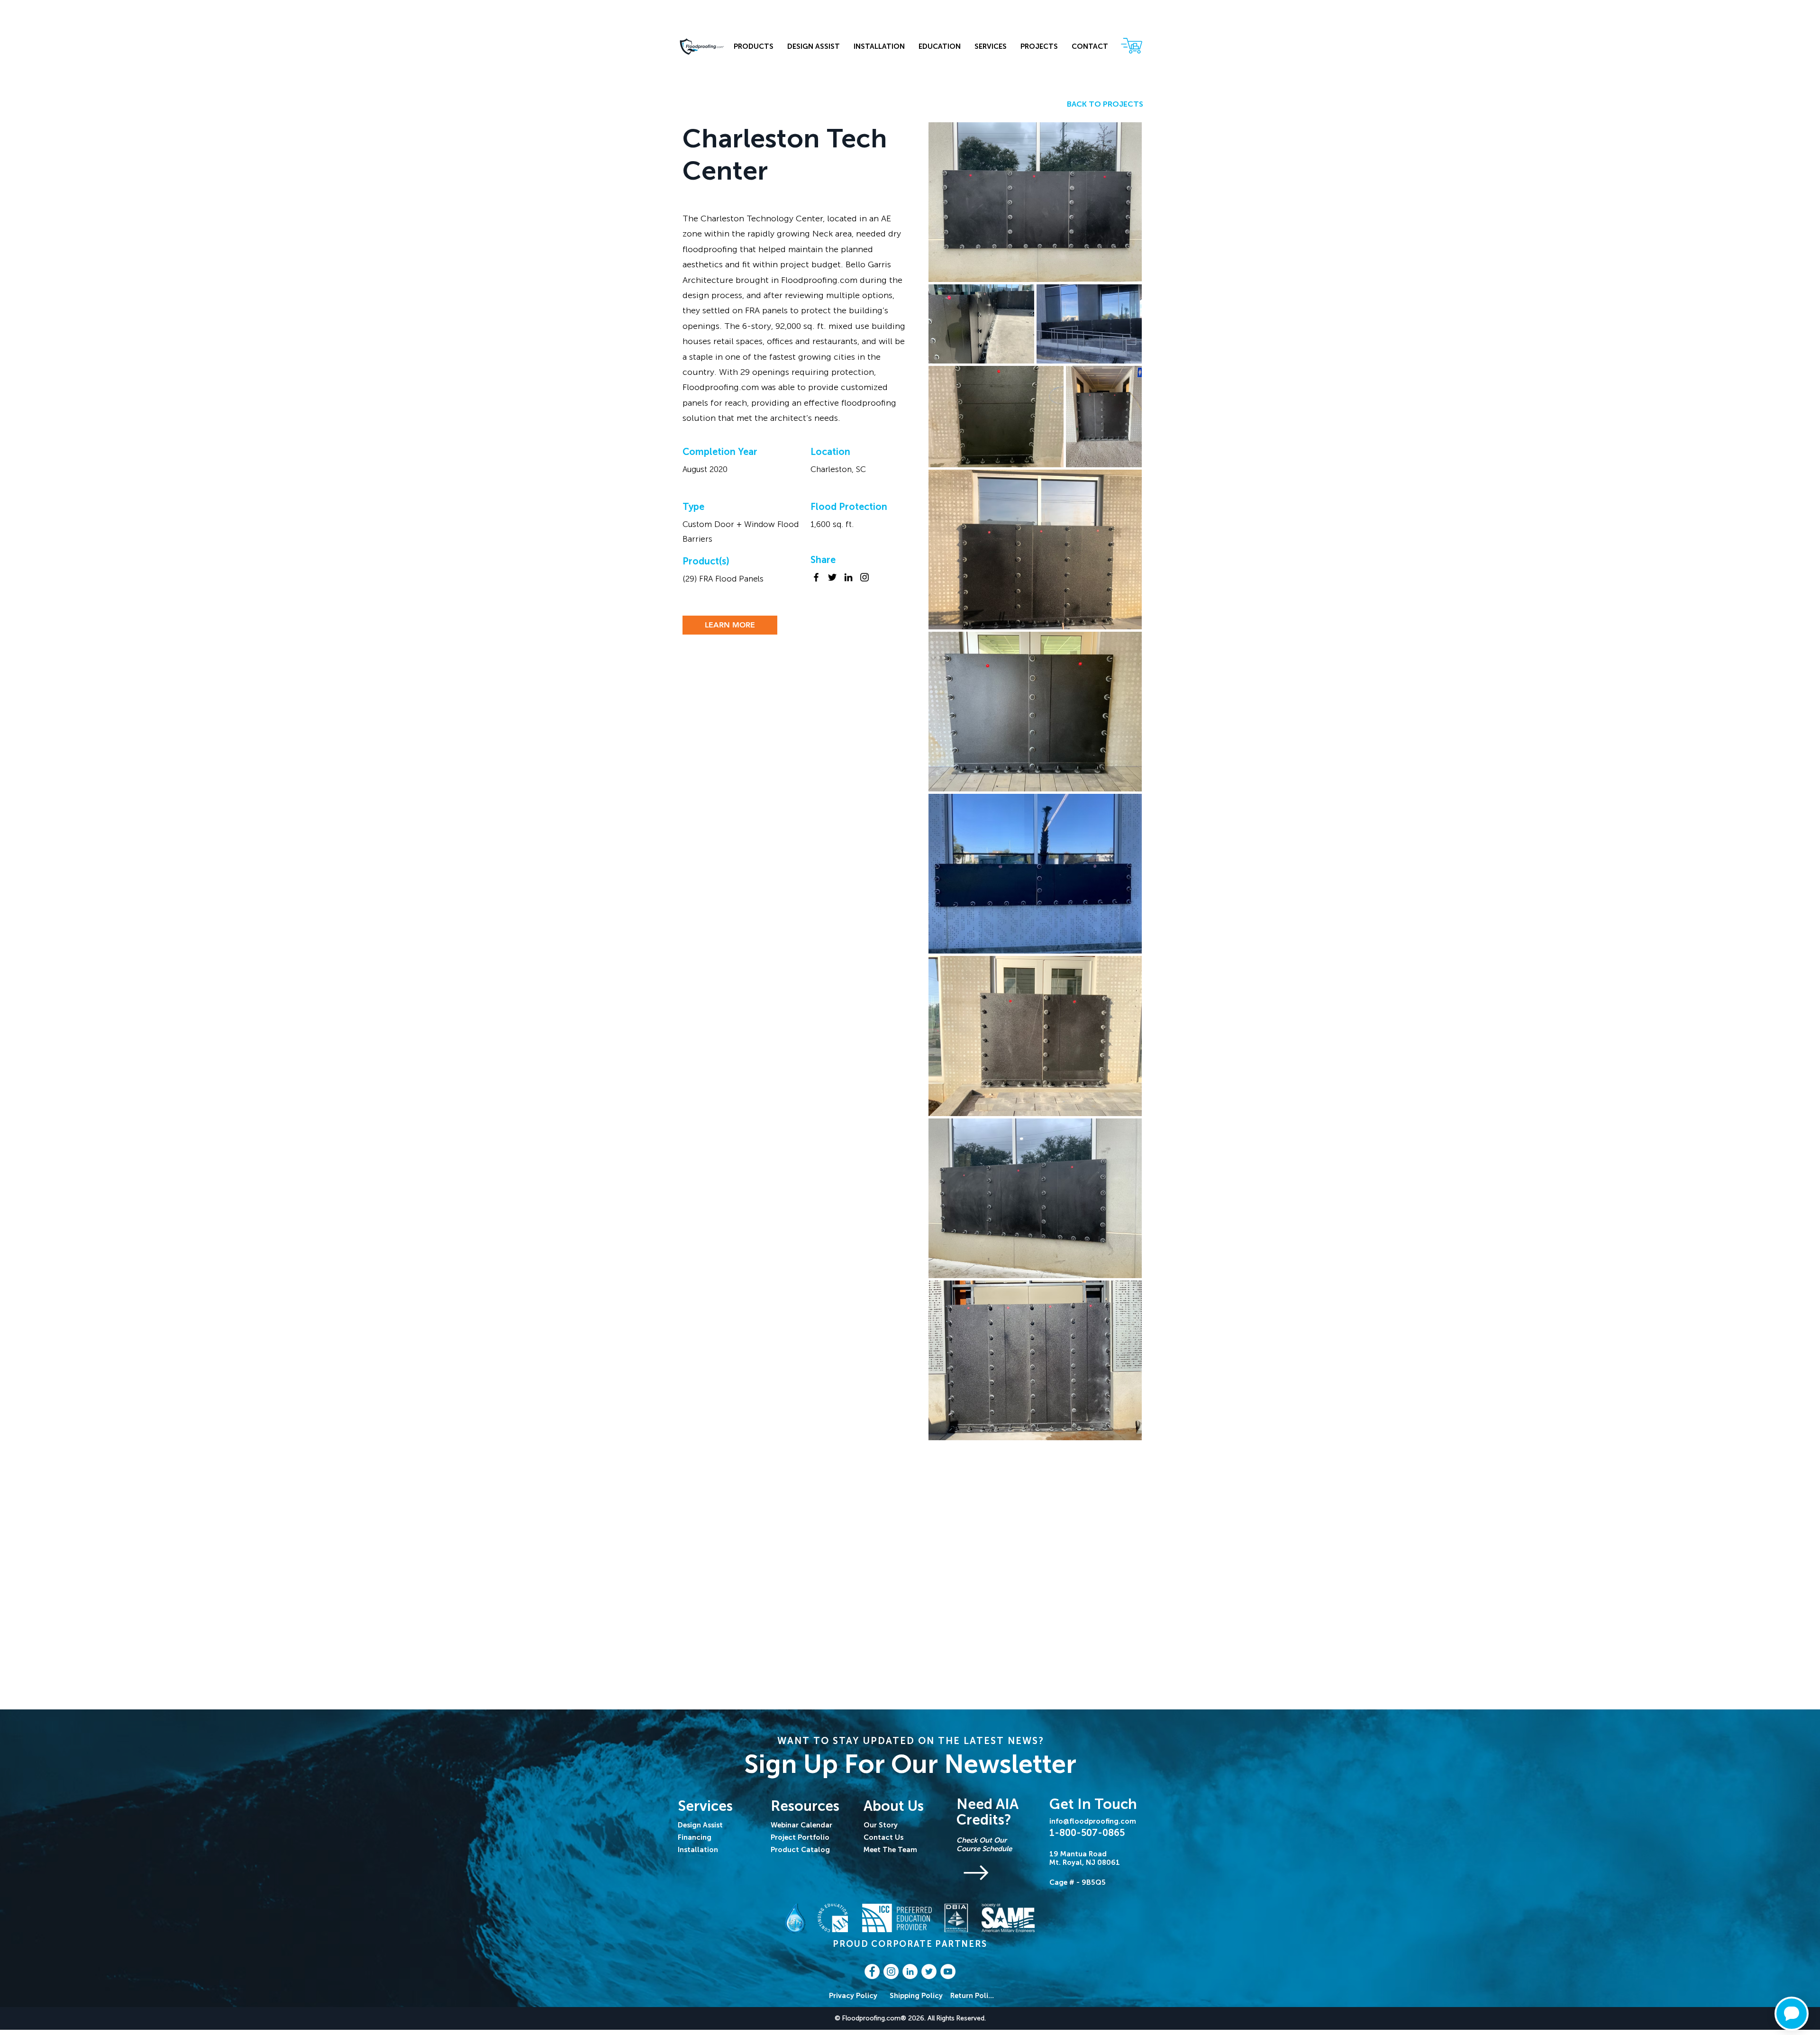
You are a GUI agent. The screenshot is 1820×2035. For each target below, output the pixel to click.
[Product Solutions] (1000, 1872)
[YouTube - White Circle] (948, 1971)
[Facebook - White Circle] (872, 1971)
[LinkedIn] (848, 577)
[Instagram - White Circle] (891, 1971)
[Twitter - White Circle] (929, 1971)
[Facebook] (816, 577)
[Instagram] (864, 577)
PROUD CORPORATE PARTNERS (910, 1944)
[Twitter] (832, 577)
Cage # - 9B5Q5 (1078, 1882)
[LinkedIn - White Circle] (910, 1971)
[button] (990, 47)
